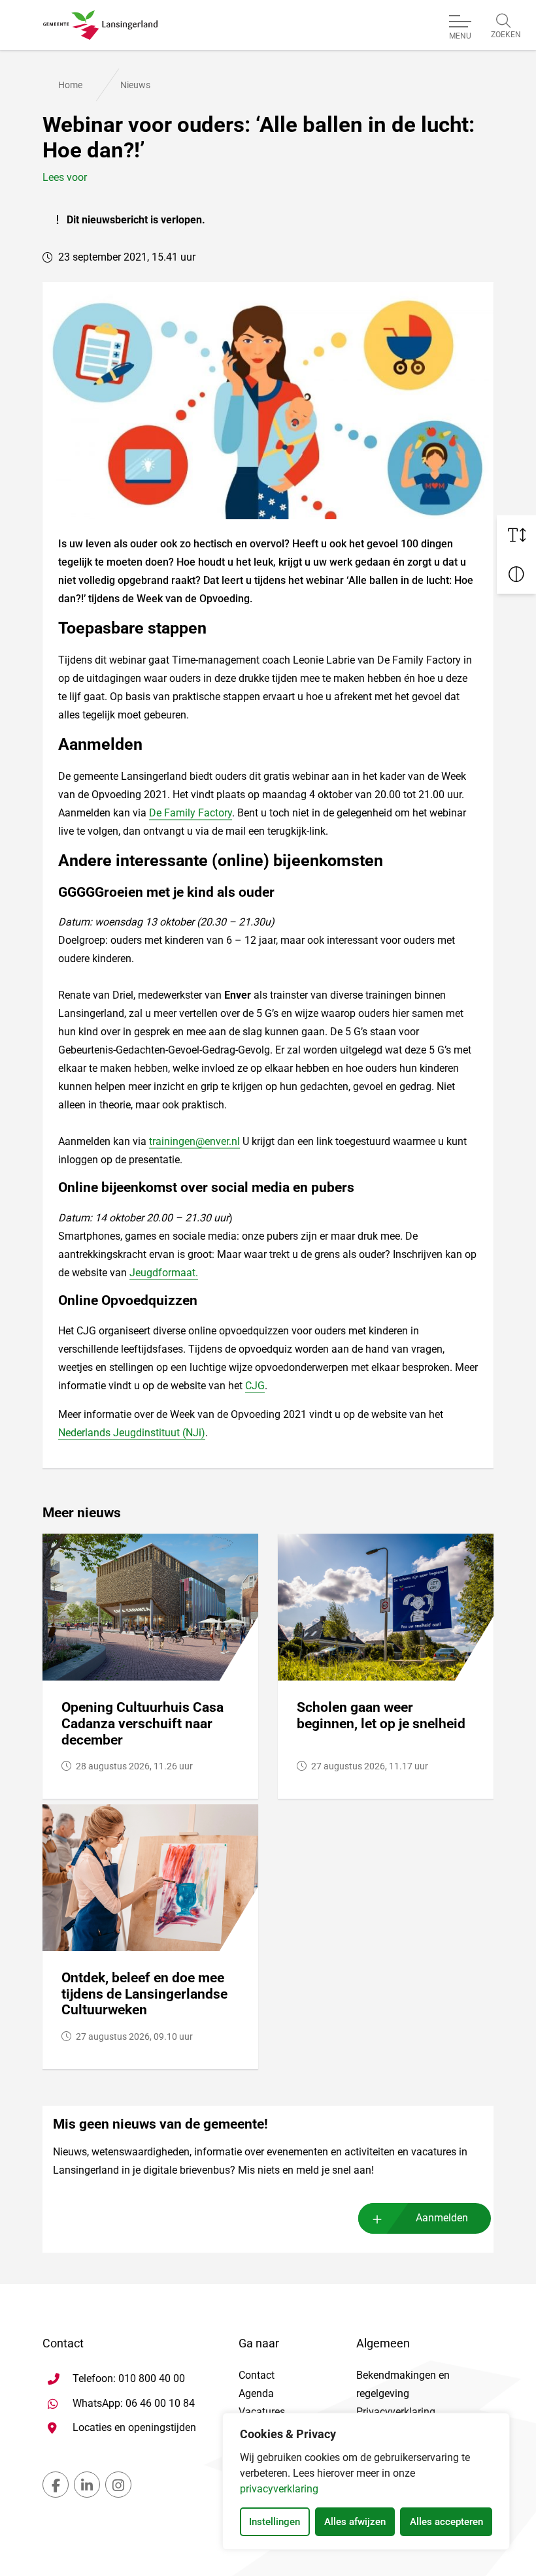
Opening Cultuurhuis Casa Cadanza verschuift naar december (142, 1723)
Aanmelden (442, 2218)
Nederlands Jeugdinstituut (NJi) (132, 1433)
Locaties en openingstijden (134, 2427)
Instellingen (275, 2522)
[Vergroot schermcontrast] (516, 574)
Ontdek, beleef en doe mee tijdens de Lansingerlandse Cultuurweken (144, 1994)
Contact (257, 2375)
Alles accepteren (446, 2522)
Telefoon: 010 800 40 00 (129, 2378)
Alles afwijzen (355, 2522)
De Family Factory (191, 813)
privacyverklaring (279, 2489)
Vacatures (262, 2412)
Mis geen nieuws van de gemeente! (160, 2124)
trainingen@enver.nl (194, 1141)
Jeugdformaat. (164, 1273)
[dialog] (366, 2481)
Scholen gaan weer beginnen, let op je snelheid (381, 1715)
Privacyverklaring (396, 2412)
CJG (255, 1386)
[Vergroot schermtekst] (516, 535)
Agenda (256, 2393)
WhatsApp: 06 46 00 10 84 (134, 2403)
